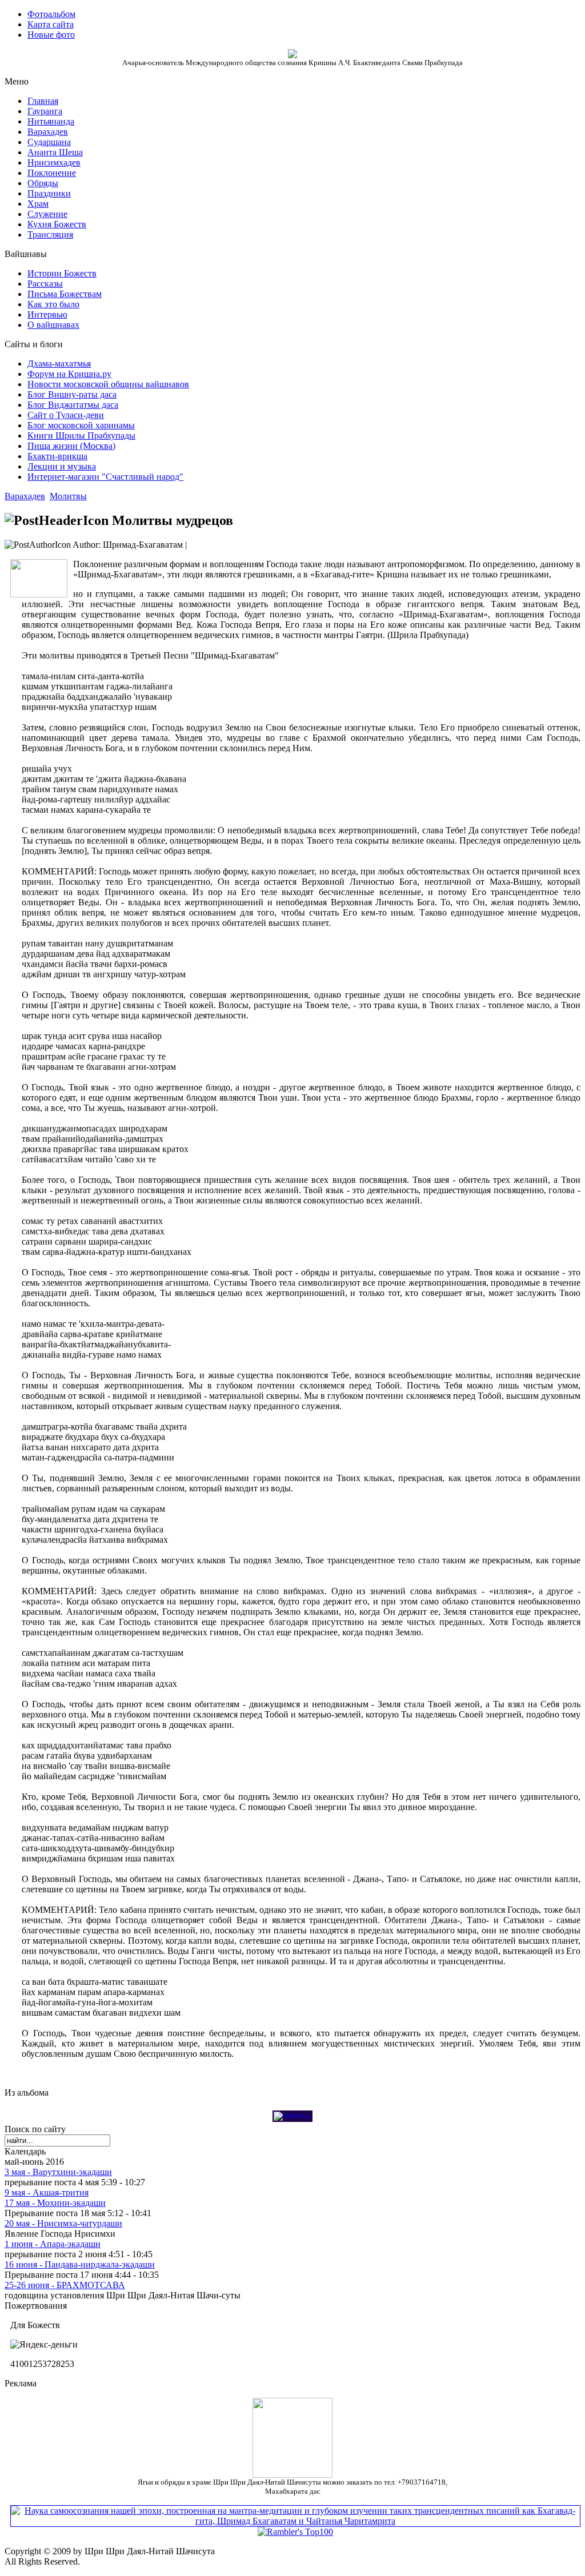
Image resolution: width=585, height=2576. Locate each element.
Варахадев (25, 496)
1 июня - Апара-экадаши (53, 2244)
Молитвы (68, 496)
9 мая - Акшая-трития (47, 2192)
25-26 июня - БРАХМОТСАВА (65, 2285)
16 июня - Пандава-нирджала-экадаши (80, 2264)
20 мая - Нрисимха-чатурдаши (63, 2223)
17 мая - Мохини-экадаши (55, 2203)
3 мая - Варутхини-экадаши (58, 2172)
